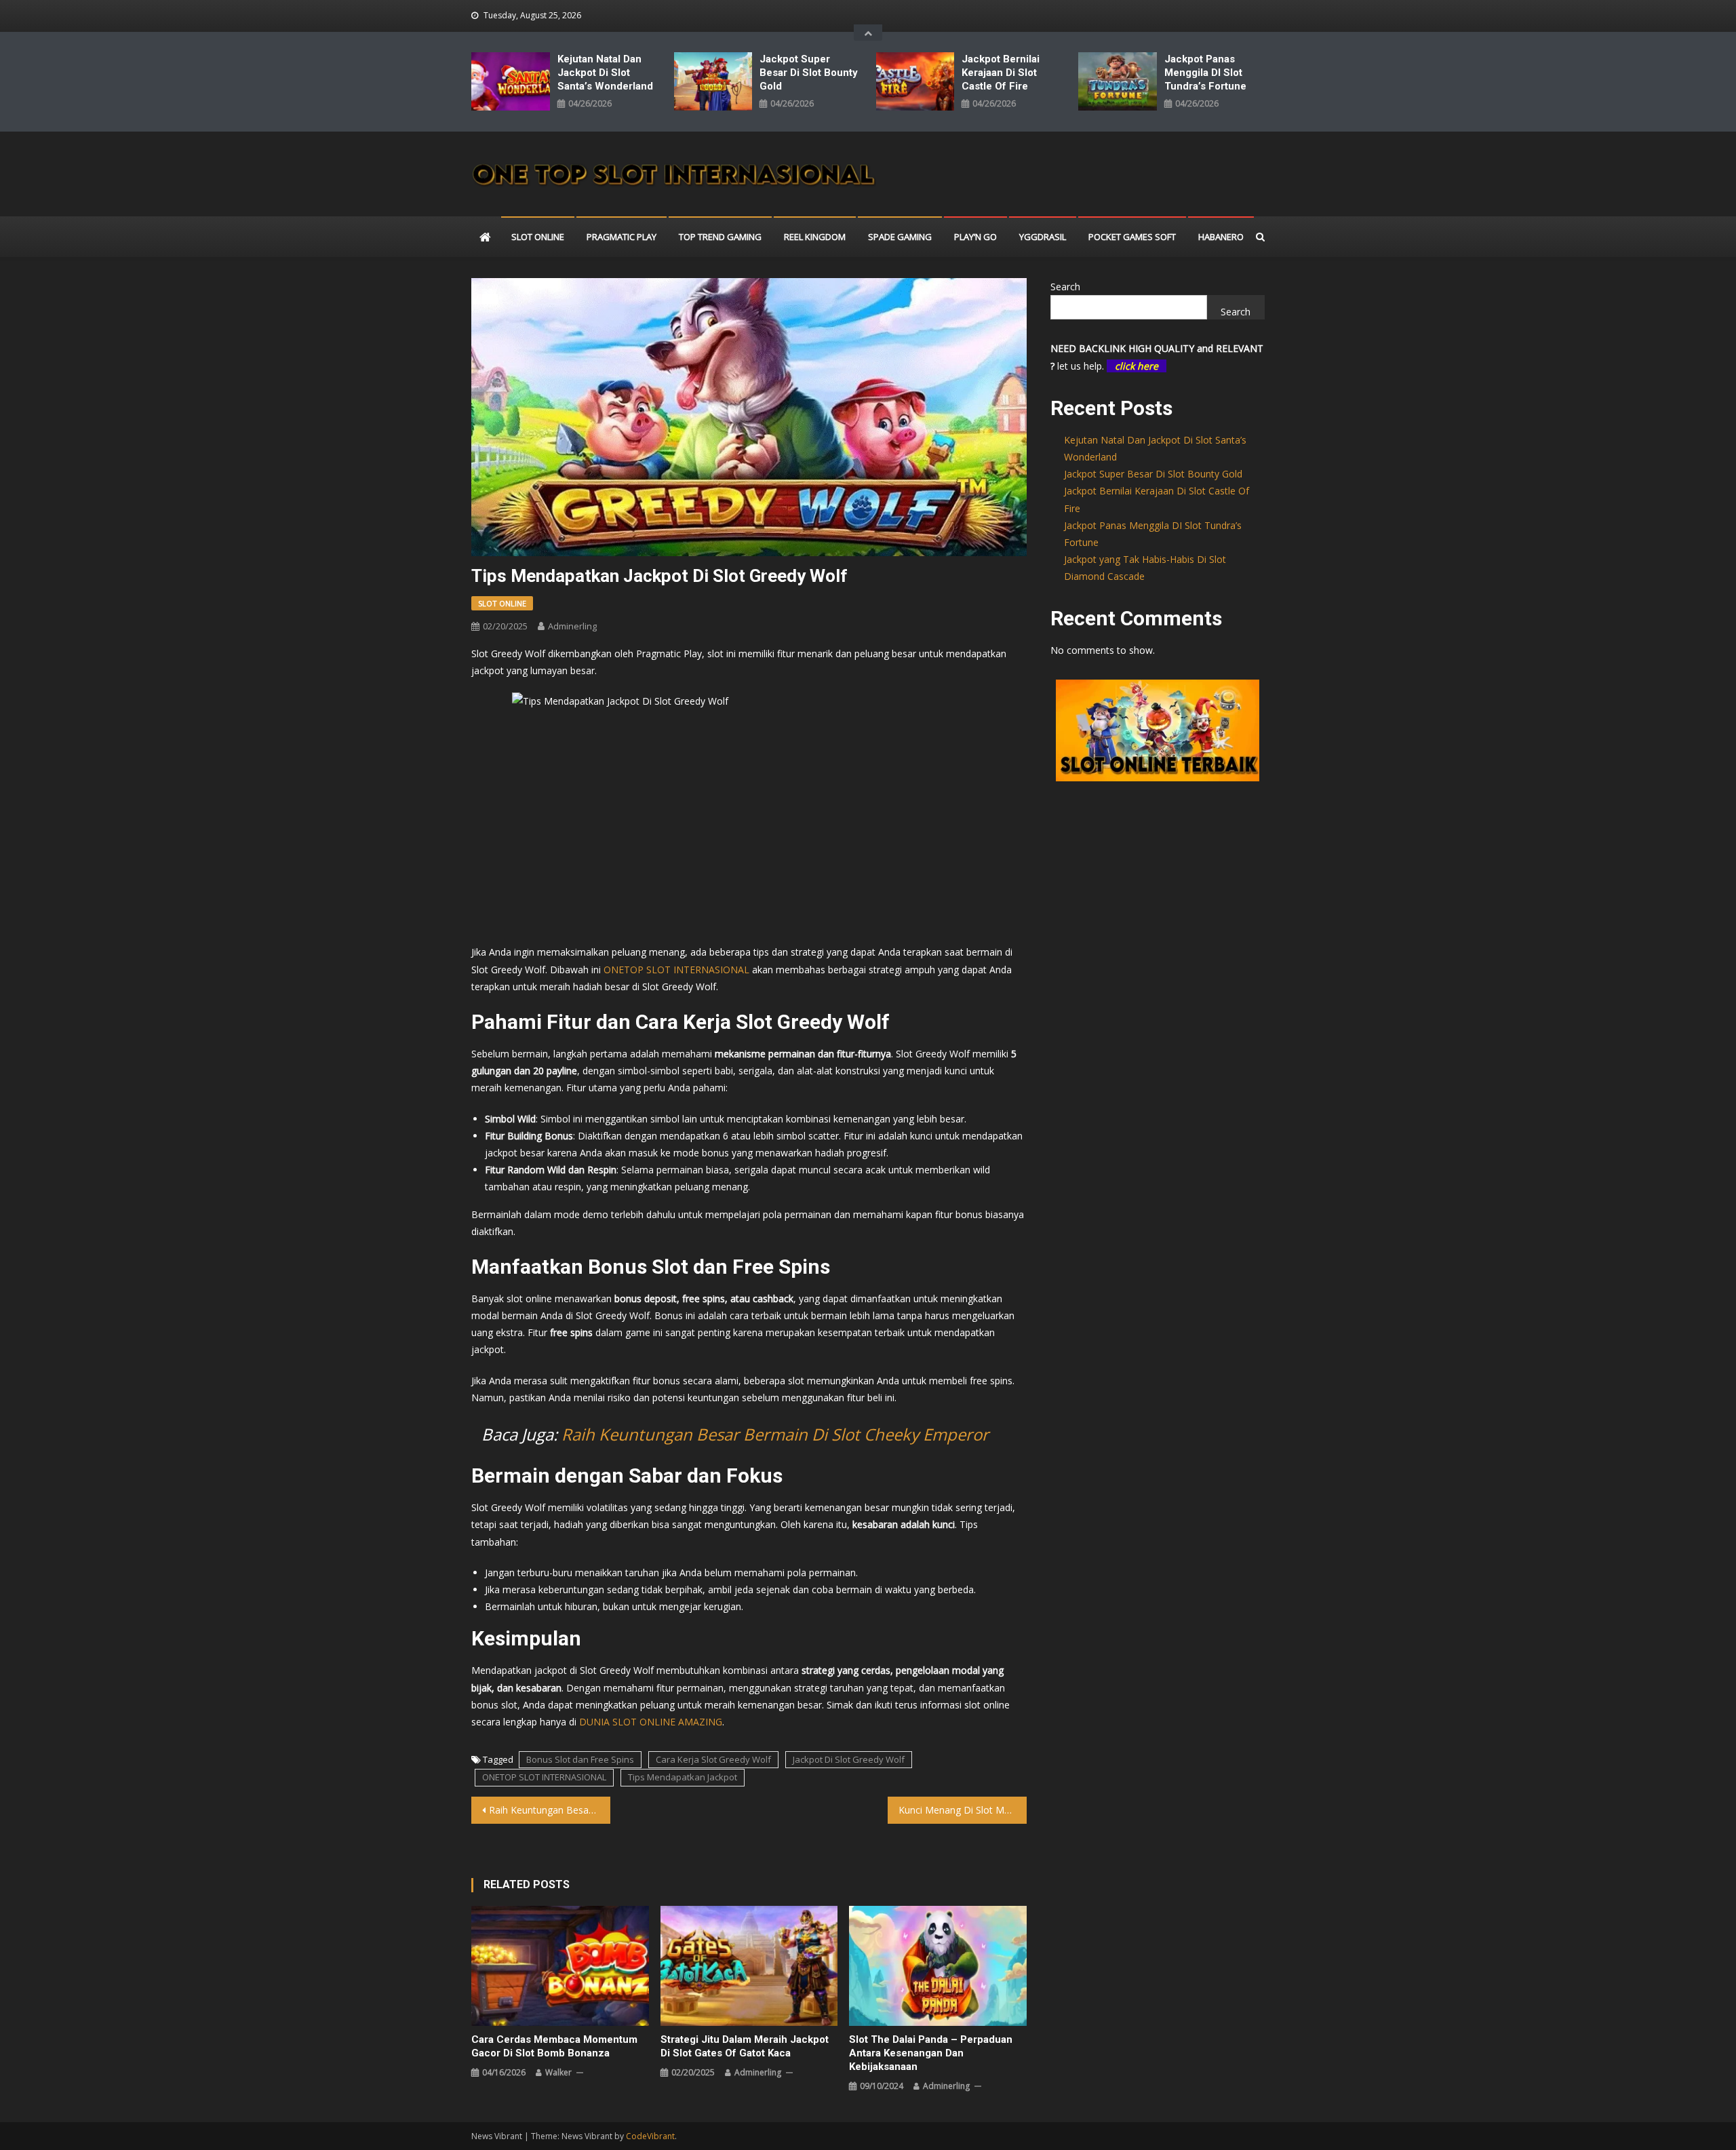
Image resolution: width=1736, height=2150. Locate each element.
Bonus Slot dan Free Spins (580, 1759)
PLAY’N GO (975, 237)
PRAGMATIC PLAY (622, 237)
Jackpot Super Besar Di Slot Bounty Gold (809, 73)
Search (1065, 287)
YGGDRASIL (1043, 237)
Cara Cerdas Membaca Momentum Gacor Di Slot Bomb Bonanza (554, 2046)
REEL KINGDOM (815, 237)
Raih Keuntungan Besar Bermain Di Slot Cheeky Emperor (775, 1434)
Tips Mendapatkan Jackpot (683, 1777)
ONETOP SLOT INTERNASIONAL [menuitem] (676, 970)
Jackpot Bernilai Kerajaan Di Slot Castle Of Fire (1001, 73)
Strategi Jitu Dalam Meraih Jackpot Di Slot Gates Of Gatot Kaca (745, 2046)
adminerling (572, 626)
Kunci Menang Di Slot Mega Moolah (963, 1810)
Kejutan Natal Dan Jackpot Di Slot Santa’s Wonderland (605, 73)
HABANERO (1221, 237)
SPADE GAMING (900, 237)
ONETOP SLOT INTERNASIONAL (544, 1777)
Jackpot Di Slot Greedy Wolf (849, 1759)
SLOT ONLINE (538, 237)
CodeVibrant (650, 2136)
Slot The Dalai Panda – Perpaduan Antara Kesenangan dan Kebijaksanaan (931, 2053)
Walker (558, 2072)
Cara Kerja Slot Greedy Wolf (713, 1759)
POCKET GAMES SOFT (1132, 237)
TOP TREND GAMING (720, 237)
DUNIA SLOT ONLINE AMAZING (651, 1722)
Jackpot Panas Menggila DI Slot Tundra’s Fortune (1205, 73)
